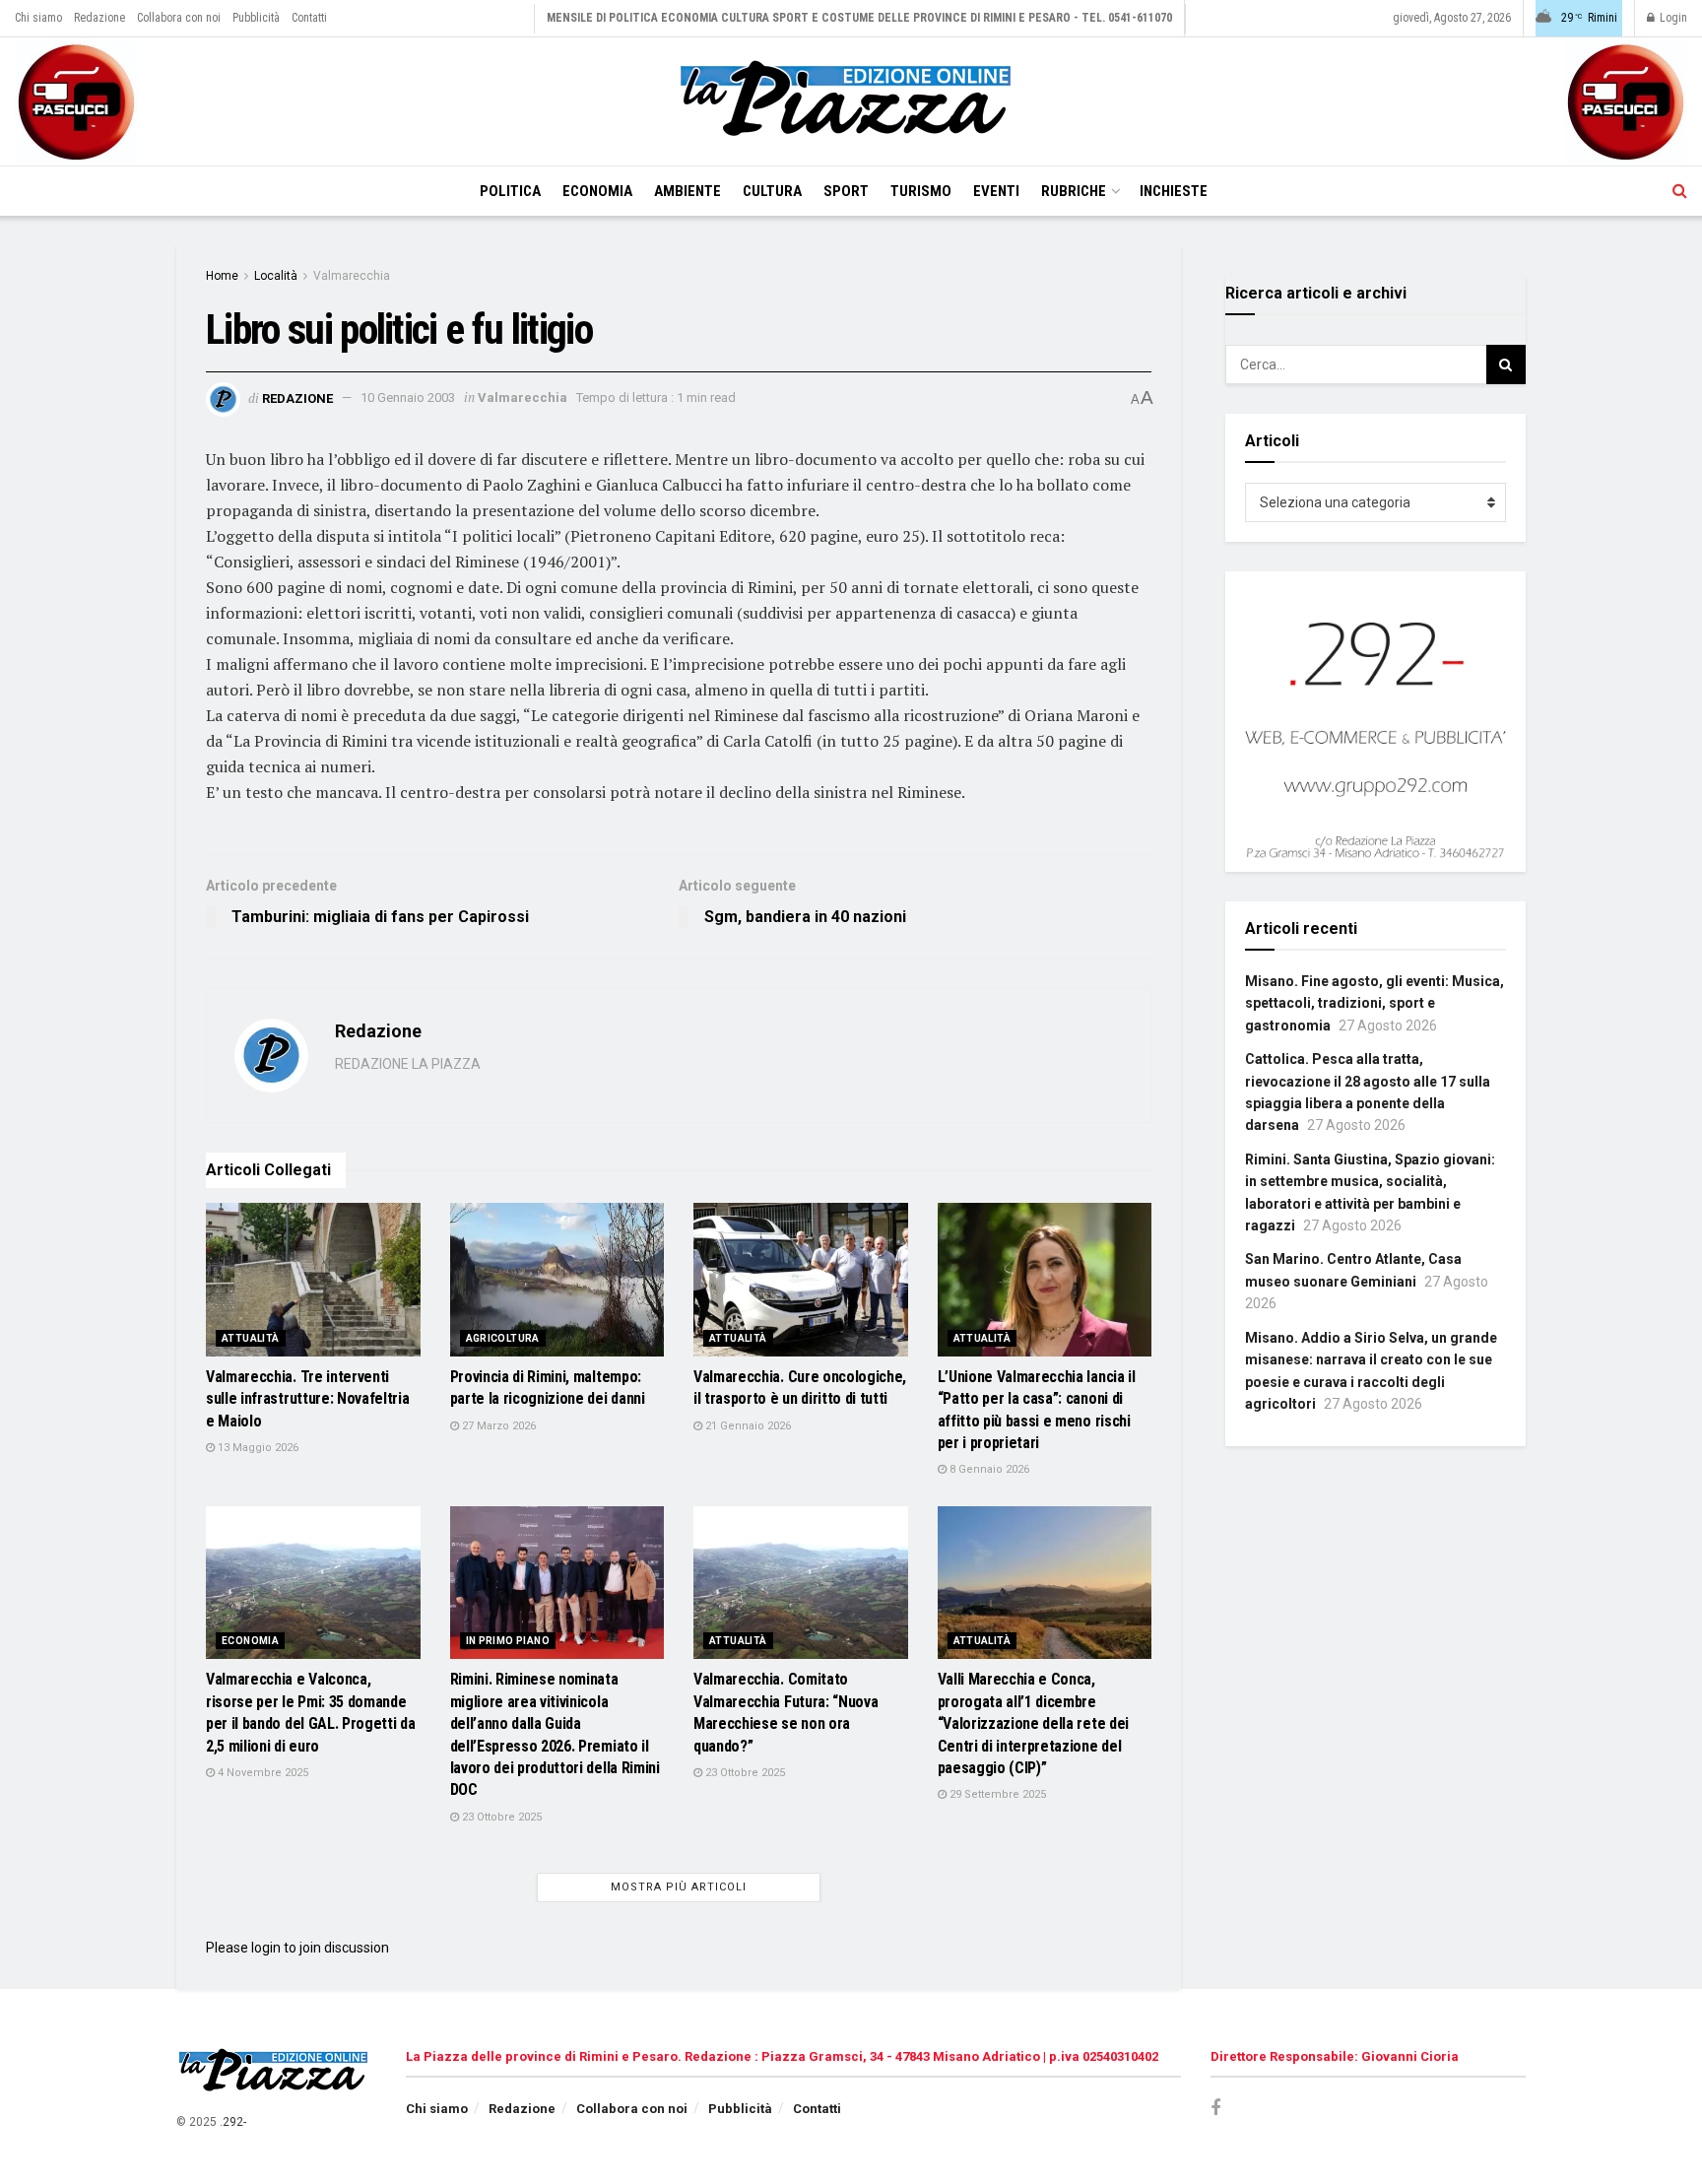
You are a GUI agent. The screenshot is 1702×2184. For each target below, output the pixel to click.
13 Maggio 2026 (257, 1448)
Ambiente (687, 191)
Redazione (99, 18)
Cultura (772, 191)
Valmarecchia (352, 276)
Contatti (309, 18)
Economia (597, 191)
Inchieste (1174, 191)
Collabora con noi (179, 18)
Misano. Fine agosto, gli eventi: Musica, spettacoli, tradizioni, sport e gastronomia (1375, 1003)
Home (222, 276)
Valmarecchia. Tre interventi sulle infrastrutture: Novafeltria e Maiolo (307, 1399)
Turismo (921, 191)
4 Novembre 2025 (262, 1773)
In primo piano (508, 1641)
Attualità (251, 1338)
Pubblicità (256, 18)
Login (1672, 18)
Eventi (996, 191)
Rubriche (1074, 191)
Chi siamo (38, 18)
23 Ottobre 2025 (500, 1817)
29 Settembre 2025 (996, 1794)
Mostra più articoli (679, 1887)
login (266, 1948)
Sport (846, 191)
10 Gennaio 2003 (408, 397)
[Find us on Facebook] (1215, 2109)
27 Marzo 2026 (497, 1426)
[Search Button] (1680, 191)
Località (276, 276)
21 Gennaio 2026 (747, 1426)
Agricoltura (503, 1338)
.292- (233, 2122)
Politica (510, 191)
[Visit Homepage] (851, 101)
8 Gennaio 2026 (988, 1469)
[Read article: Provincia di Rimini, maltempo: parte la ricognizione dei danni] (557, 1280)
